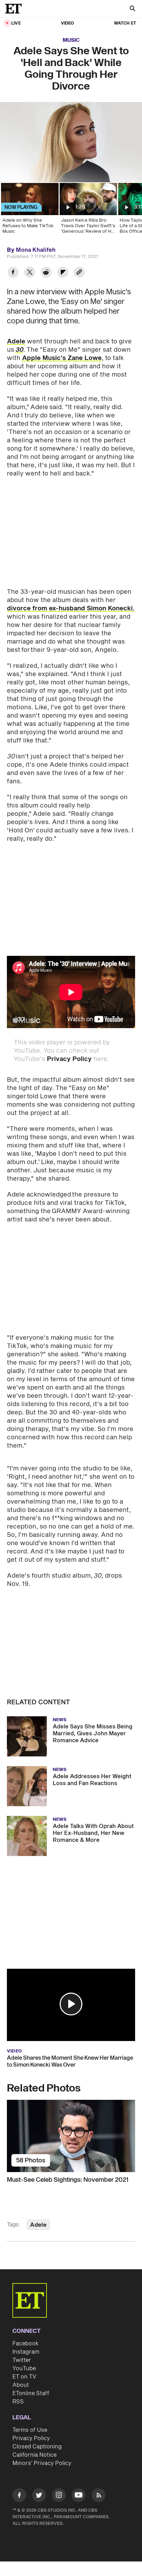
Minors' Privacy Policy (42, 2463)
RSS (18, 2402)
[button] (71, 2004)
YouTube (24, 2369)
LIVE (16, 23)
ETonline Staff (31, 2393)
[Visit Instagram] (59, 2496)
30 (19, 350)
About (21, 2385)
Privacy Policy (69, 1059)
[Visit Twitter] (39, 2496)
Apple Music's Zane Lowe (62, 358)
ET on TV (24, 2377)
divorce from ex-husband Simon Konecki (70, 608)
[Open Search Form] (132, 9)
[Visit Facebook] (19, 2496)
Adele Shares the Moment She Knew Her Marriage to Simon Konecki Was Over (70, 2061)
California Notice (34, 2455)
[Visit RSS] (99, 2496)
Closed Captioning (37, 2447)
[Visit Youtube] (79, 2495)
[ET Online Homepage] (16, 9)
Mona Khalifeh (36, 250)
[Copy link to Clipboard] (79, 273)
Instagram (26, 2352)
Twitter (22, 2360)
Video (68, 23)
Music (71, 40)
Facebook (26, 2344)
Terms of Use (30, 2430)
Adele (16, 341)
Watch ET (125, 23)
